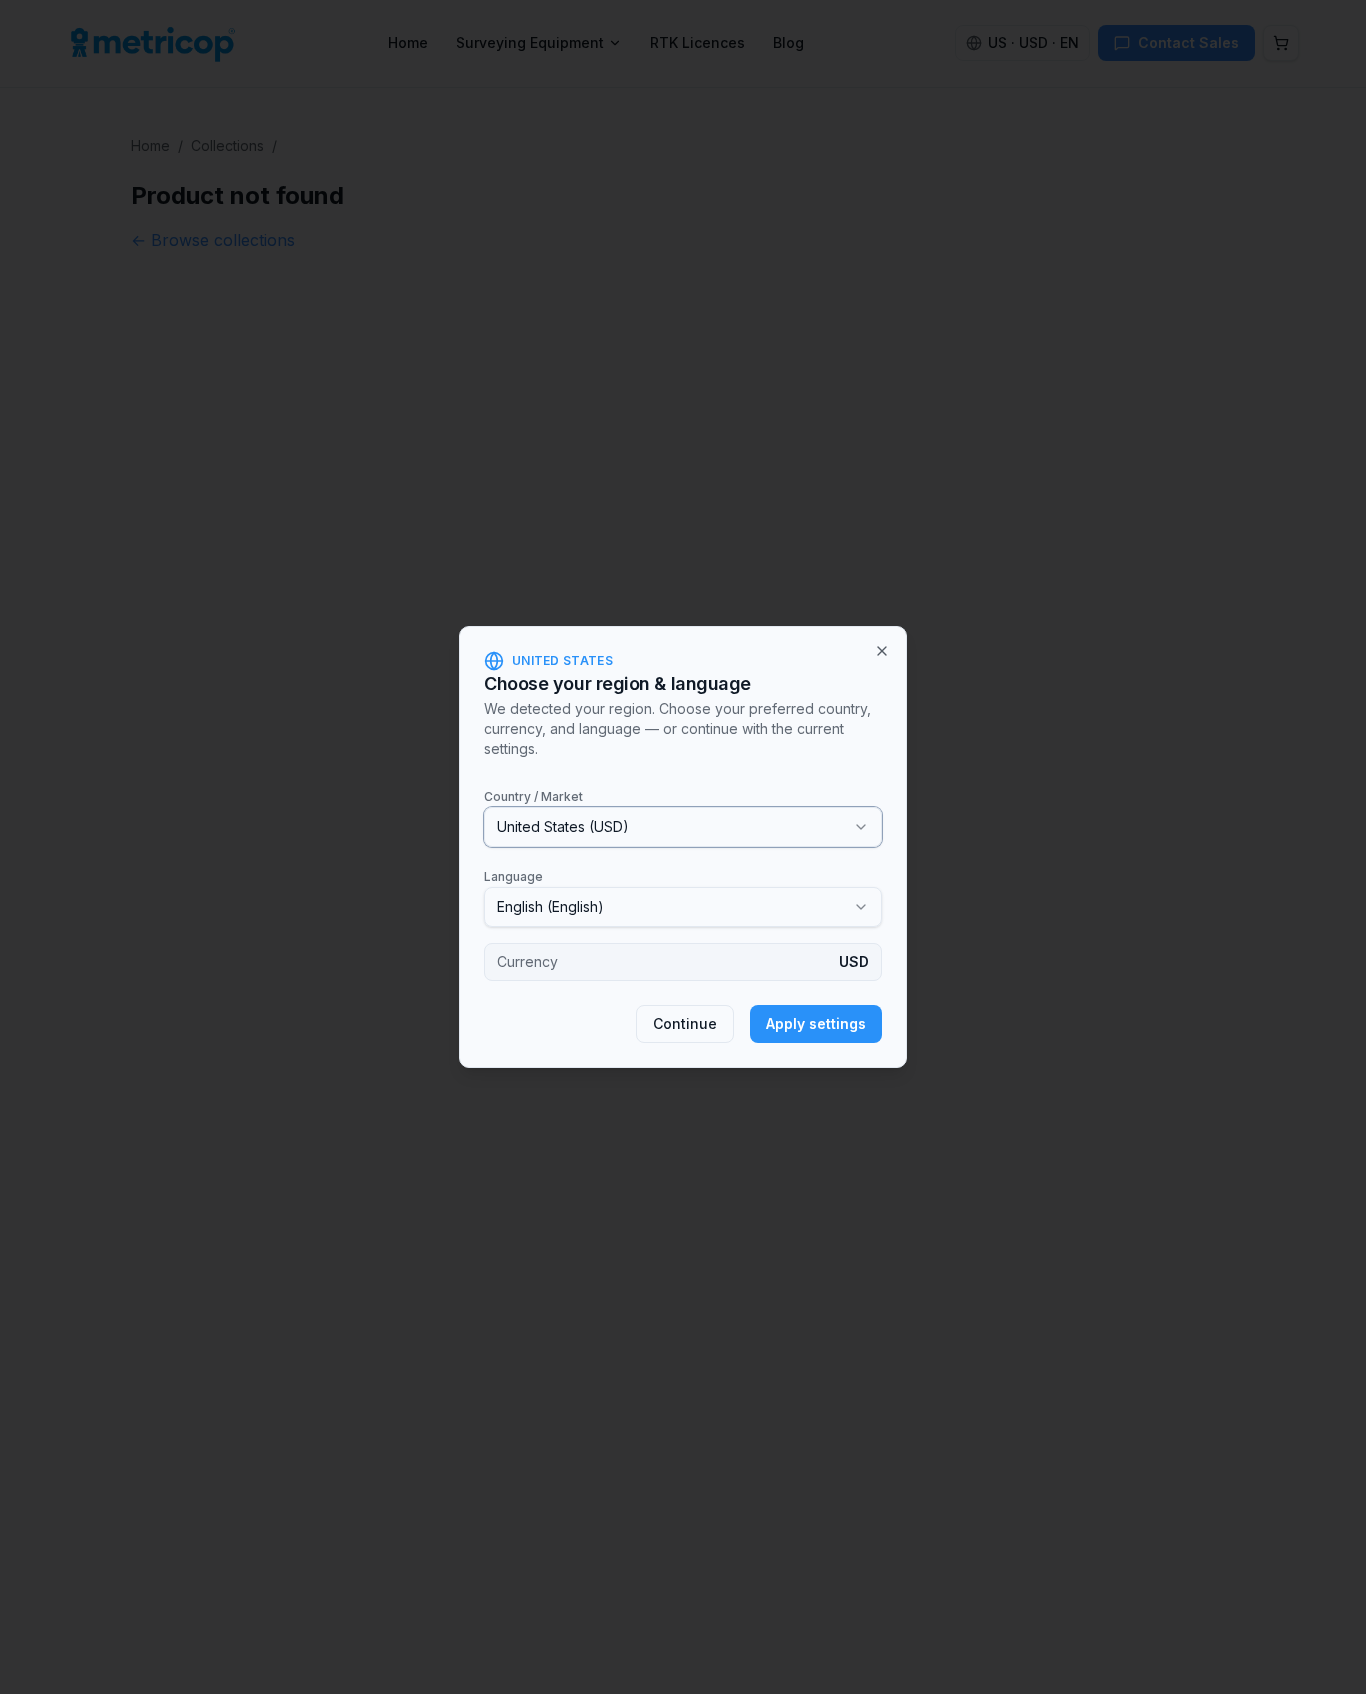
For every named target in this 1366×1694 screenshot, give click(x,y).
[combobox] (683, 827)
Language (513, 876)
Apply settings (816, 1023)
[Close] (882, 651)
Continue (685, 1023)
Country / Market (533, 796)
